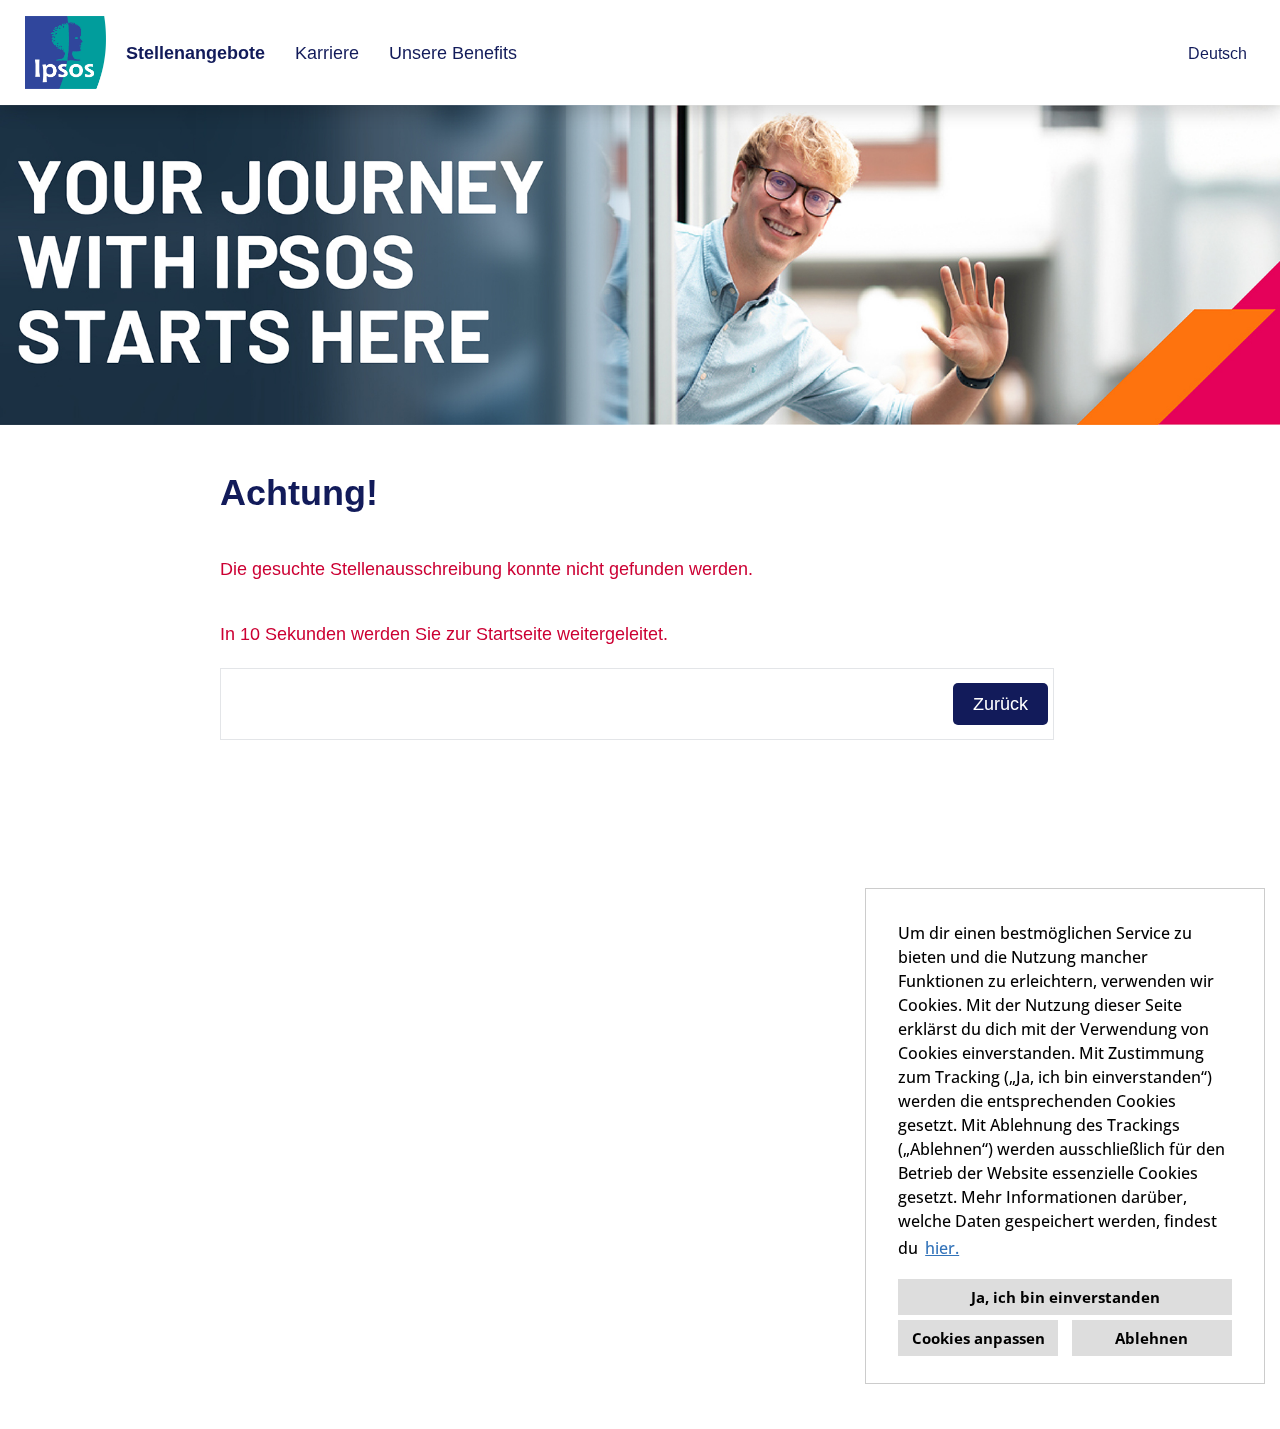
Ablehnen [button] (1151, 1338)
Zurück (1000, 704)
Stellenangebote (195, 53)
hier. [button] (942, 1248)
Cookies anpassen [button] (978, 1338)
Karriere (327, 53)
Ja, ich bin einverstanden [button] (1065, 1297)
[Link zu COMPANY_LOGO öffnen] (65, 52)
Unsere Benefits (453, 53)
